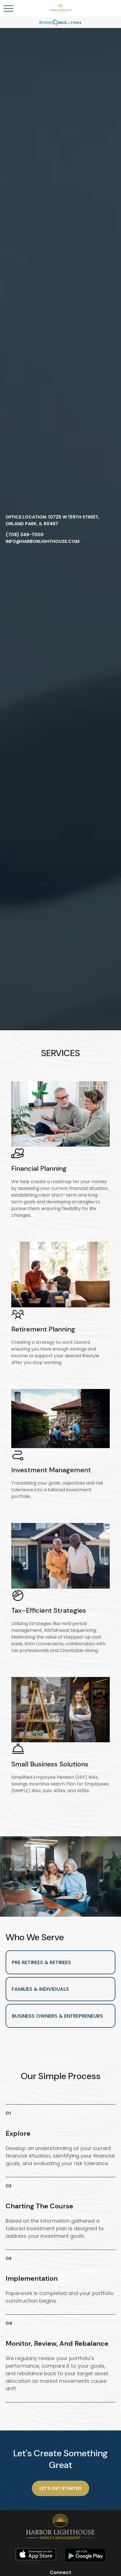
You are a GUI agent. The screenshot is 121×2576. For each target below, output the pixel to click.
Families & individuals (40, 1989)
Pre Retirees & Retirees (41, 1962)
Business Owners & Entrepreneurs (57, 2016)
